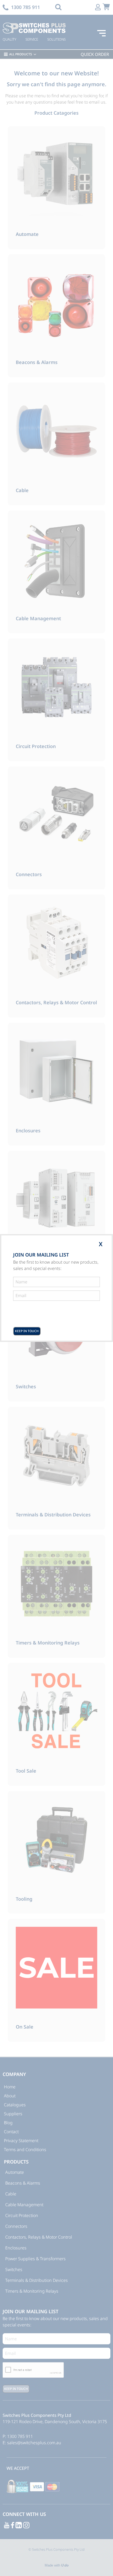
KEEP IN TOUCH (27, 1331)
